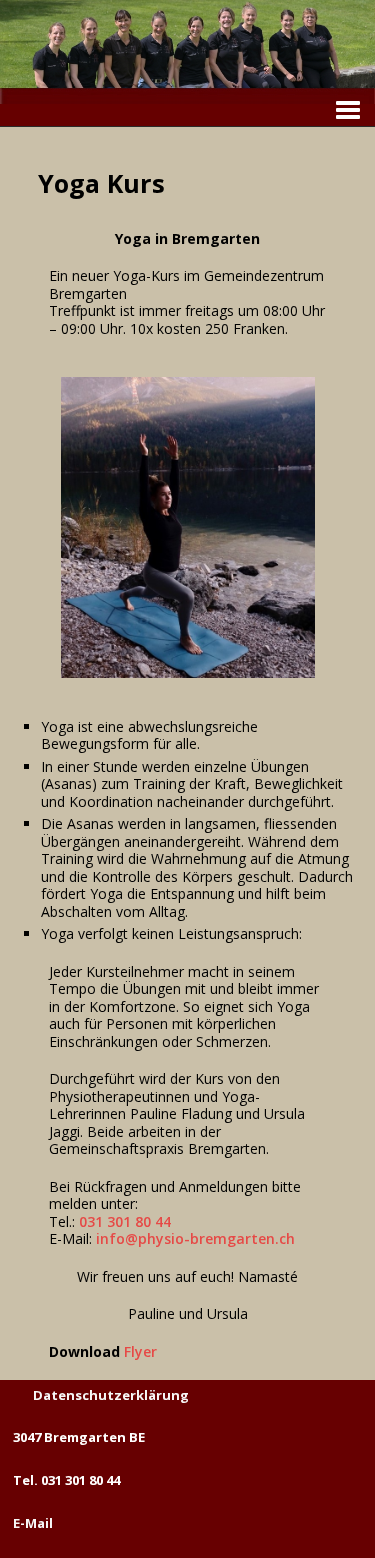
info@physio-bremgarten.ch (195, 1238)
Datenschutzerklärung (111, 1395)
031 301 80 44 (125, 1221)
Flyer (140, 1351)
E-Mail (33, 1523)
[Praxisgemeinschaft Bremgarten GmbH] (187, 94)
